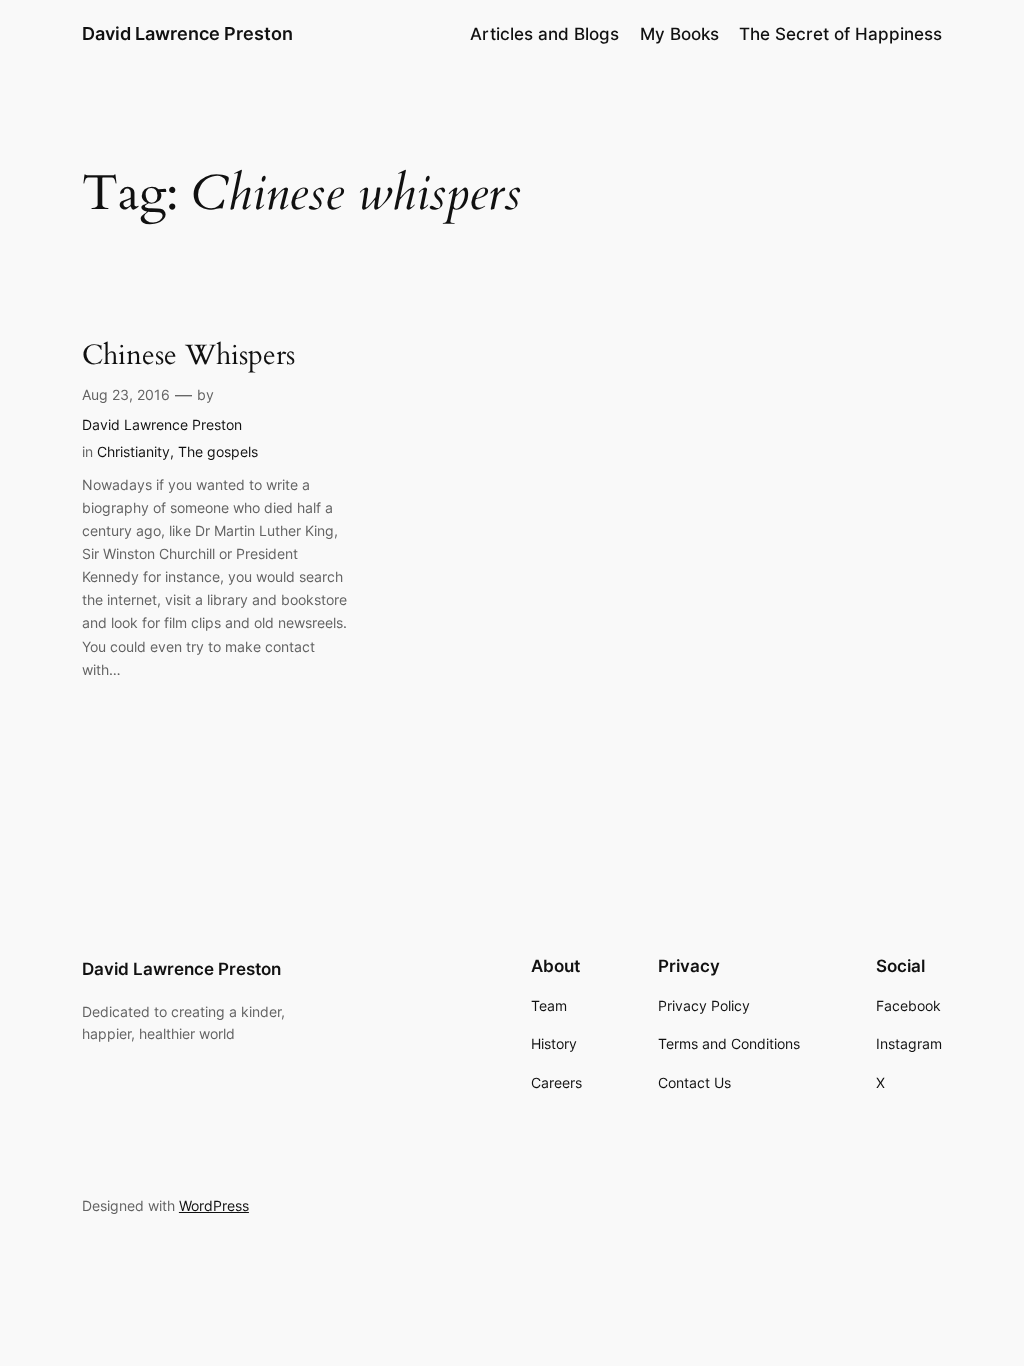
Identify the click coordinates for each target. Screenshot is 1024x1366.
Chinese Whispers (188, 355)
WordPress (214, 1205)
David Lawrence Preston (187, 33)
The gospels (218, 451)
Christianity (133, 451)
